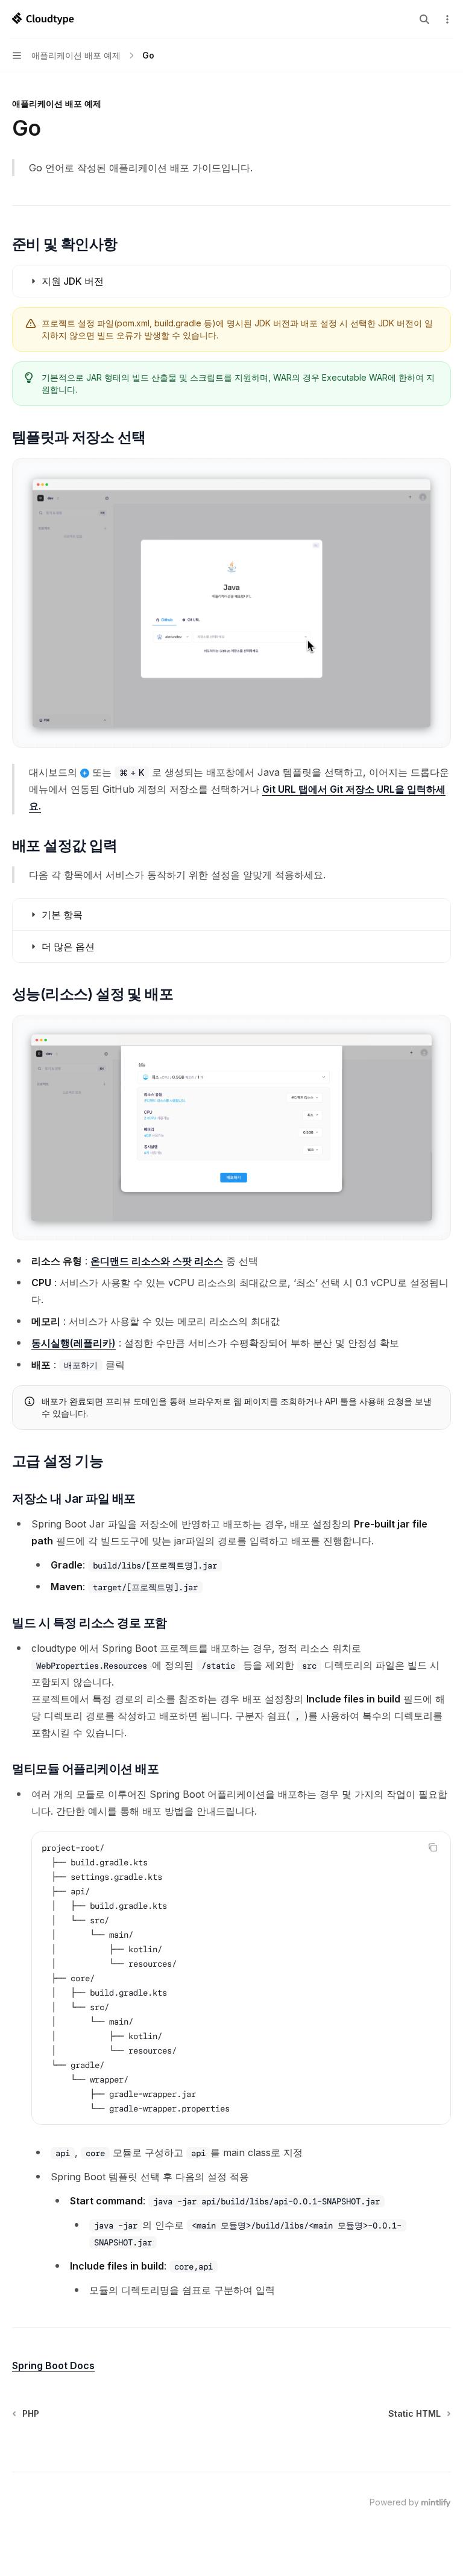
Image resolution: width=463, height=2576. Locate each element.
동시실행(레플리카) (74, 1343)
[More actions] (447, 19)
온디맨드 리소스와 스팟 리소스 (157, 1261)
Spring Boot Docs (53, 2365)
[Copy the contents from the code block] (433, 1847)
